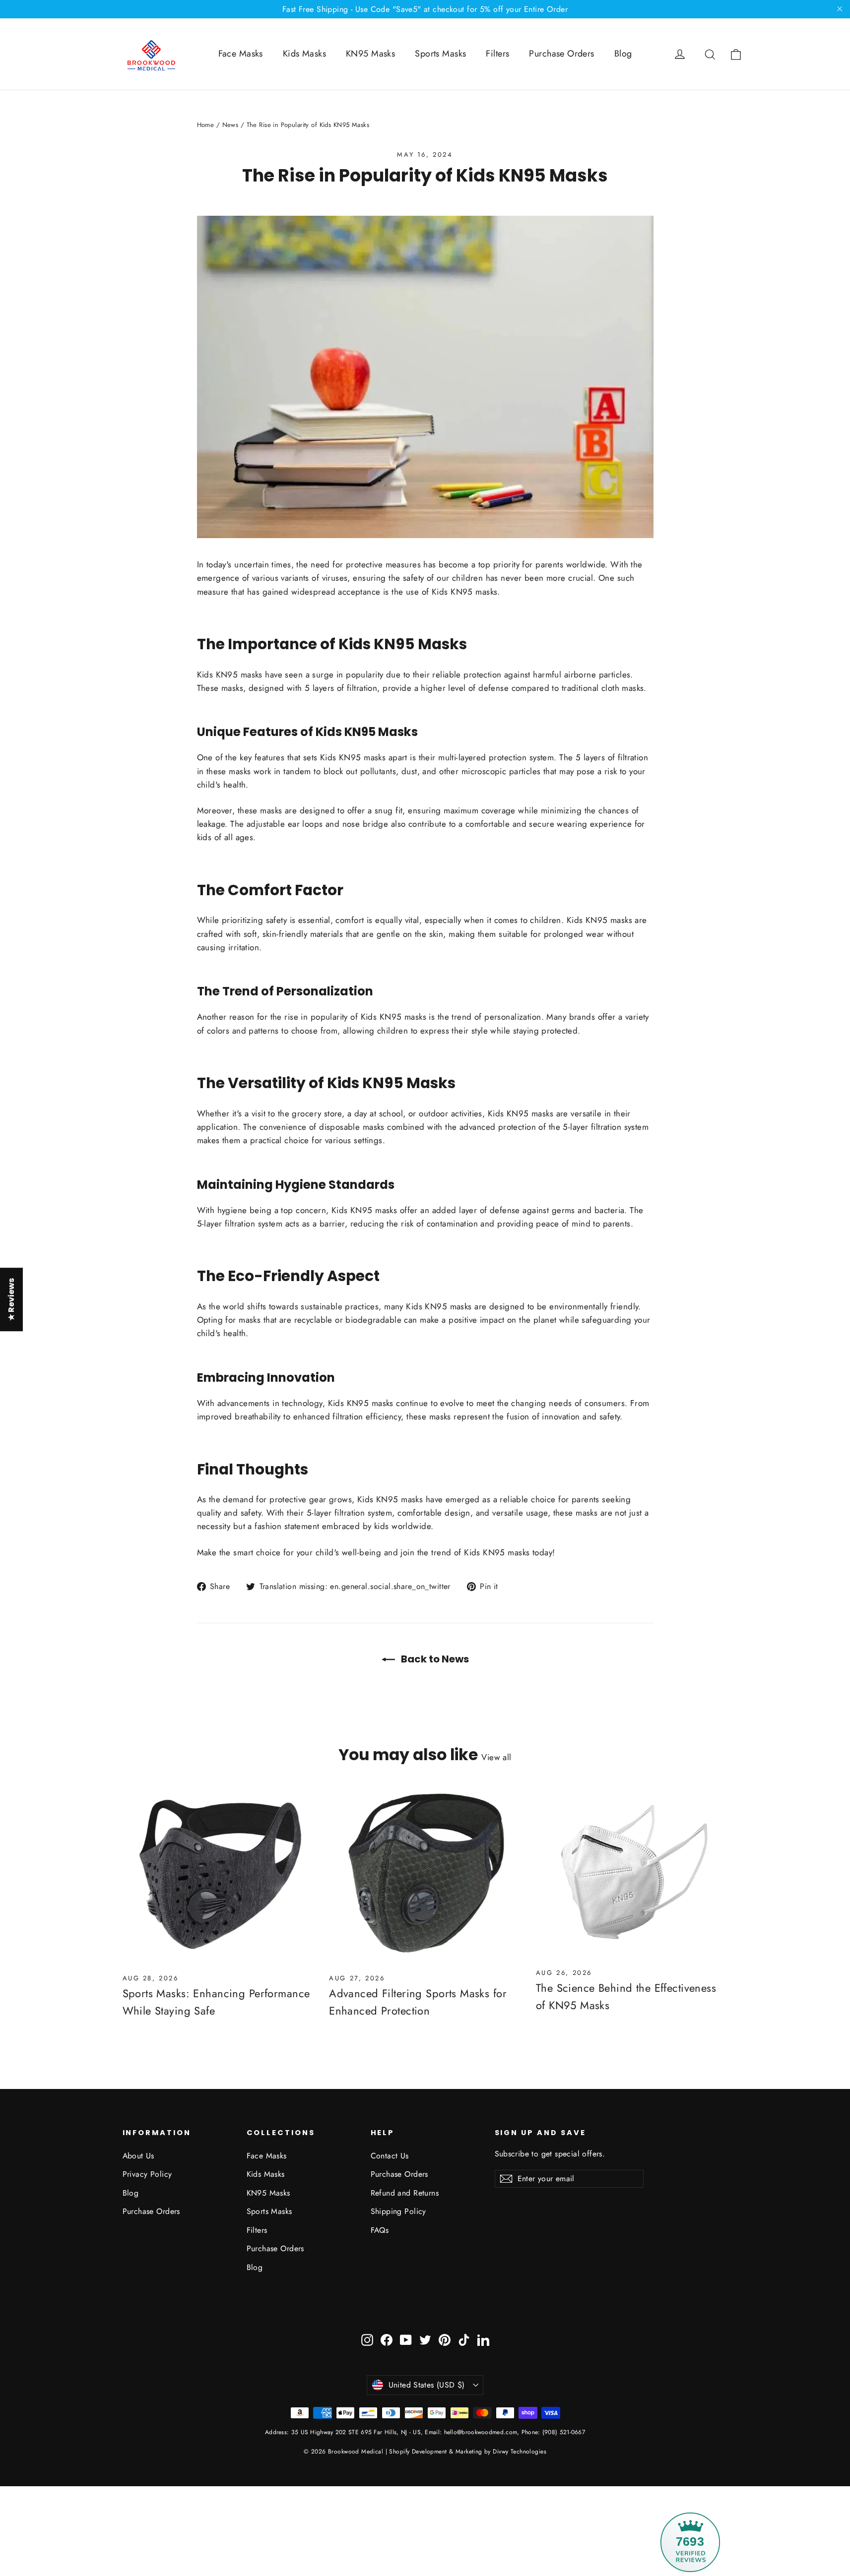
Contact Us (390, 2156)
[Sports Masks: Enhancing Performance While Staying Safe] (219, 1876)
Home (206, 125)
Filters (497, 54)
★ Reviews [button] (11, 1299)
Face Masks (241, 54)
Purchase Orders (561, 54)
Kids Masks (304, 54)
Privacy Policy (147, 2174)
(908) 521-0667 (563, 2432)
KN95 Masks (370, 54)
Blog (623, 54)
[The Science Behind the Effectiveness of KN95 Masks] (632, 1874)
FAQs (380, 2230)
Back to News (434, 1659)
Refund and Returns (405, 2193)
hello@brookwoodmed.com (481, 2432)
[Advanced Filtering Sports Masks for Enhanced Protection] (425, 1876)
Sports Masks (440, 54)
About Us (138, 2156)
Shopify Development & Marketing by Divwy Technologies (468, 2452)
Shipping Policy (398, 2211)
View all (496, 1757)
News (230, 125)
